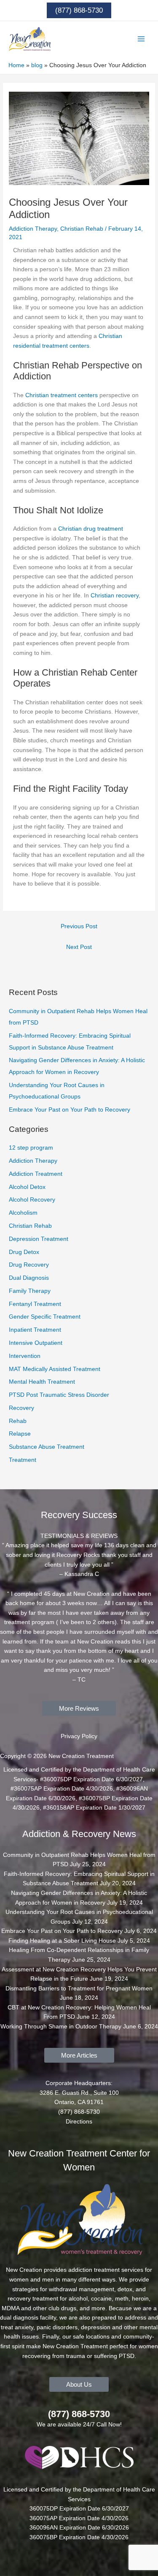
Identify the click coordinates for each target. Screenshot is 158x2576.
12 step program (31, 1148)
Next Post (79, 947)
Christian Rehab (82, 229)
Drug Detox (24, 1252)
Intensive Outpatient (36, 1343)
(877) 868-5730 (79, 2414)
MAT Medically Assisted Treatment (55, 1369)
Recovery (21, 1408)
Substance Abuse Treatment (47, 1447)
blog (37, 65)
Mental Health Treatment (42, 1382)
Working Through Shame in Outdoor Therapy (61, 2027)
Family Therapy (30, 1291)
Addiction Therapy (33, 229)
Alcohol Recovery (32, 1200)
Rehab (18, 1421)
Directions (79, 2122)
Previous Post (79, 926)
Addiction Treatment (36, 1174)
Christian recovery (115, 596)
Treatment (23, 1460)
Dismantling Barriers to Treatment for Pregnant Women (79, 1989)
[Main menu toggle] (141, 39)
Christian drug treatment (91, 529)
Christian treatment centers (62, 395)
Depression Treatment (39, 1239)
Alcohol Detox (27, 1187)
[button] (79, 10)
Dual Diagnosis (29, 1278)
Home (16, 65)
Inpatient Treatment (35, 1330)
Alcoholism (23, 1213)
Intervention (25, 1356)
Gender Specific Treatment (45, 1317)
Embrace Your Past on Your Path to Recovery (70, 1110)
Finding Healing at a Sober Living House (62, 1941)
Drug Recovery (29, 1265)
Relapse (20, 1434)
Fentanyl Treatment (35, 1304)
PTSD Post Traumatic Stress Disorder (59, 1395)
